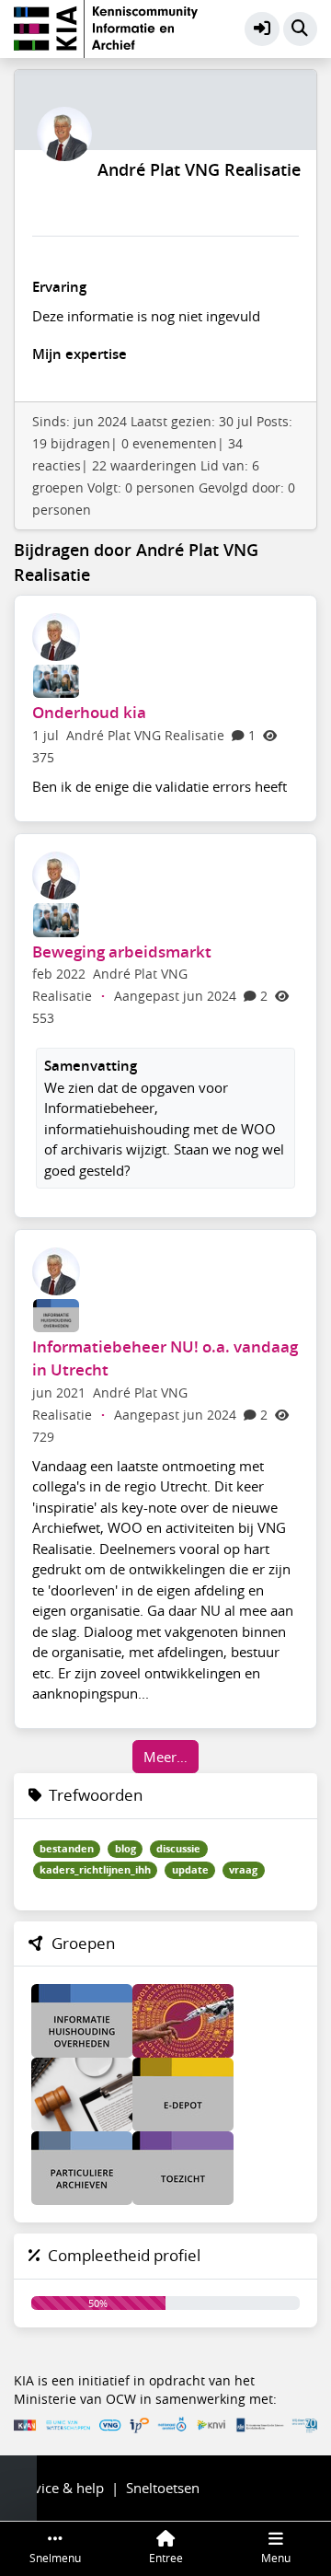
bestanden (67, 1849)
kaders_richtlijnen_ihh (95, 1870)
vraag (243, 1870)
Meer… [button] (165, 1757)
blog (126, 1849)
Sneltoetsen (163, 2488)
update (190, 1870)
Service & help (59, 2488)
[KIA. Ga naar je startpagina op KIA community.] (106, 27)
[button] (262, 29)
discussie (178, 1849)
